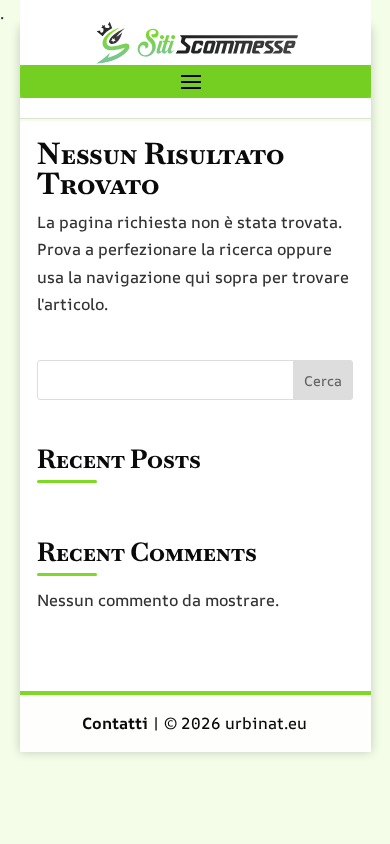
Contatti (117, 723)
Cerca (323, 380)
